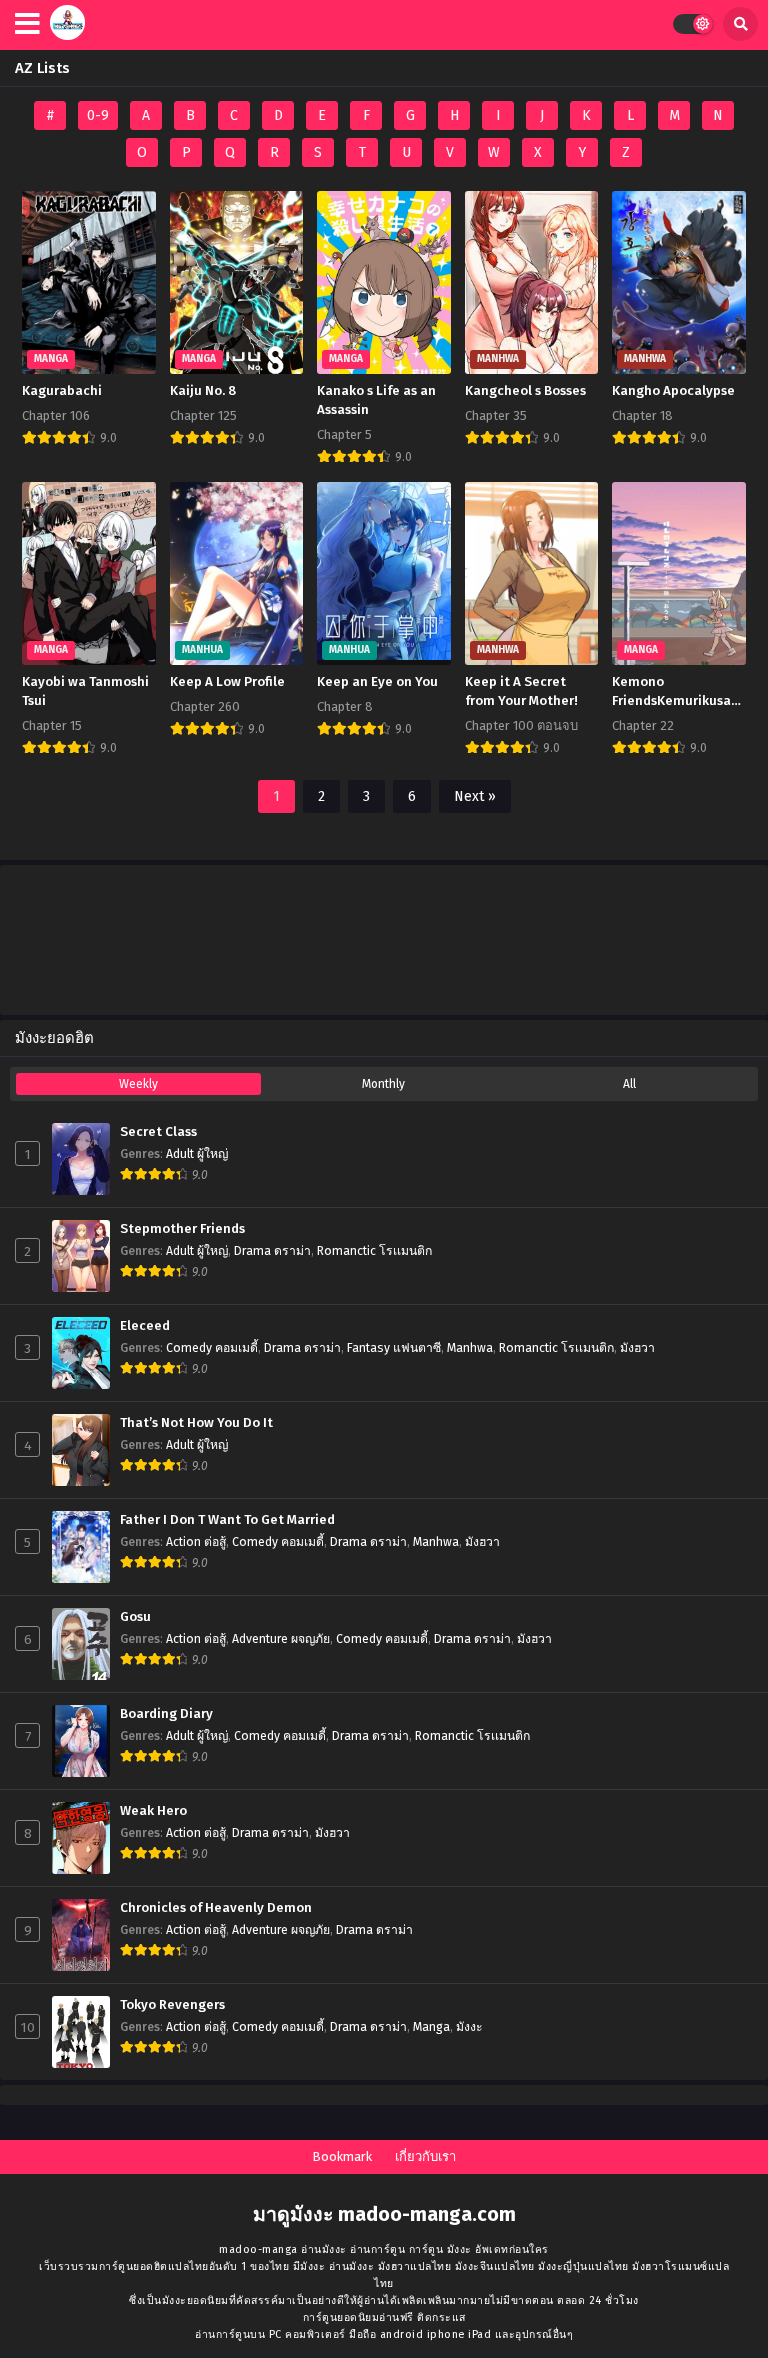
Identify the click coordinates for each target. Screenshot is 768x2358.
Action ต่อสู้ (196, 1542)
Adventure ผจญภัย (281, 1639)
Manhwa (470, 1348)
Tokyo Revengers (172, 2005)
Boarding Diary (166, 1714)
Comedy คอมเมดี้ (212, 1348)
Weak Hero (153, 1811)
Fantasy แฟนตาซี (394, 1348)
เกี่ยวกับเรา (425, 2156)
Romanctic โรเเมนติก (374, 1251)
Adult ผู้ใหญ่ (197, 1154)
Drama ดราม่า (272, 1251)
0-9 (98, 115)
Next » (475, 796)
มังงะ (469, 2027)
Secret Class (158, 1132)
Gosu (135, 1617)
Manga (431, 2027)
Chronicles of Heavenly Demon (216, 1908)
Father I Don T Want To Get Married (227, 1520)
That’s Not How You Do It (196, 1423)
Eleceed (145, 1326)
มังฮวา (637, 1348)
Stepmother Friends (182, 1229)
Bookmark (342, 2156)
